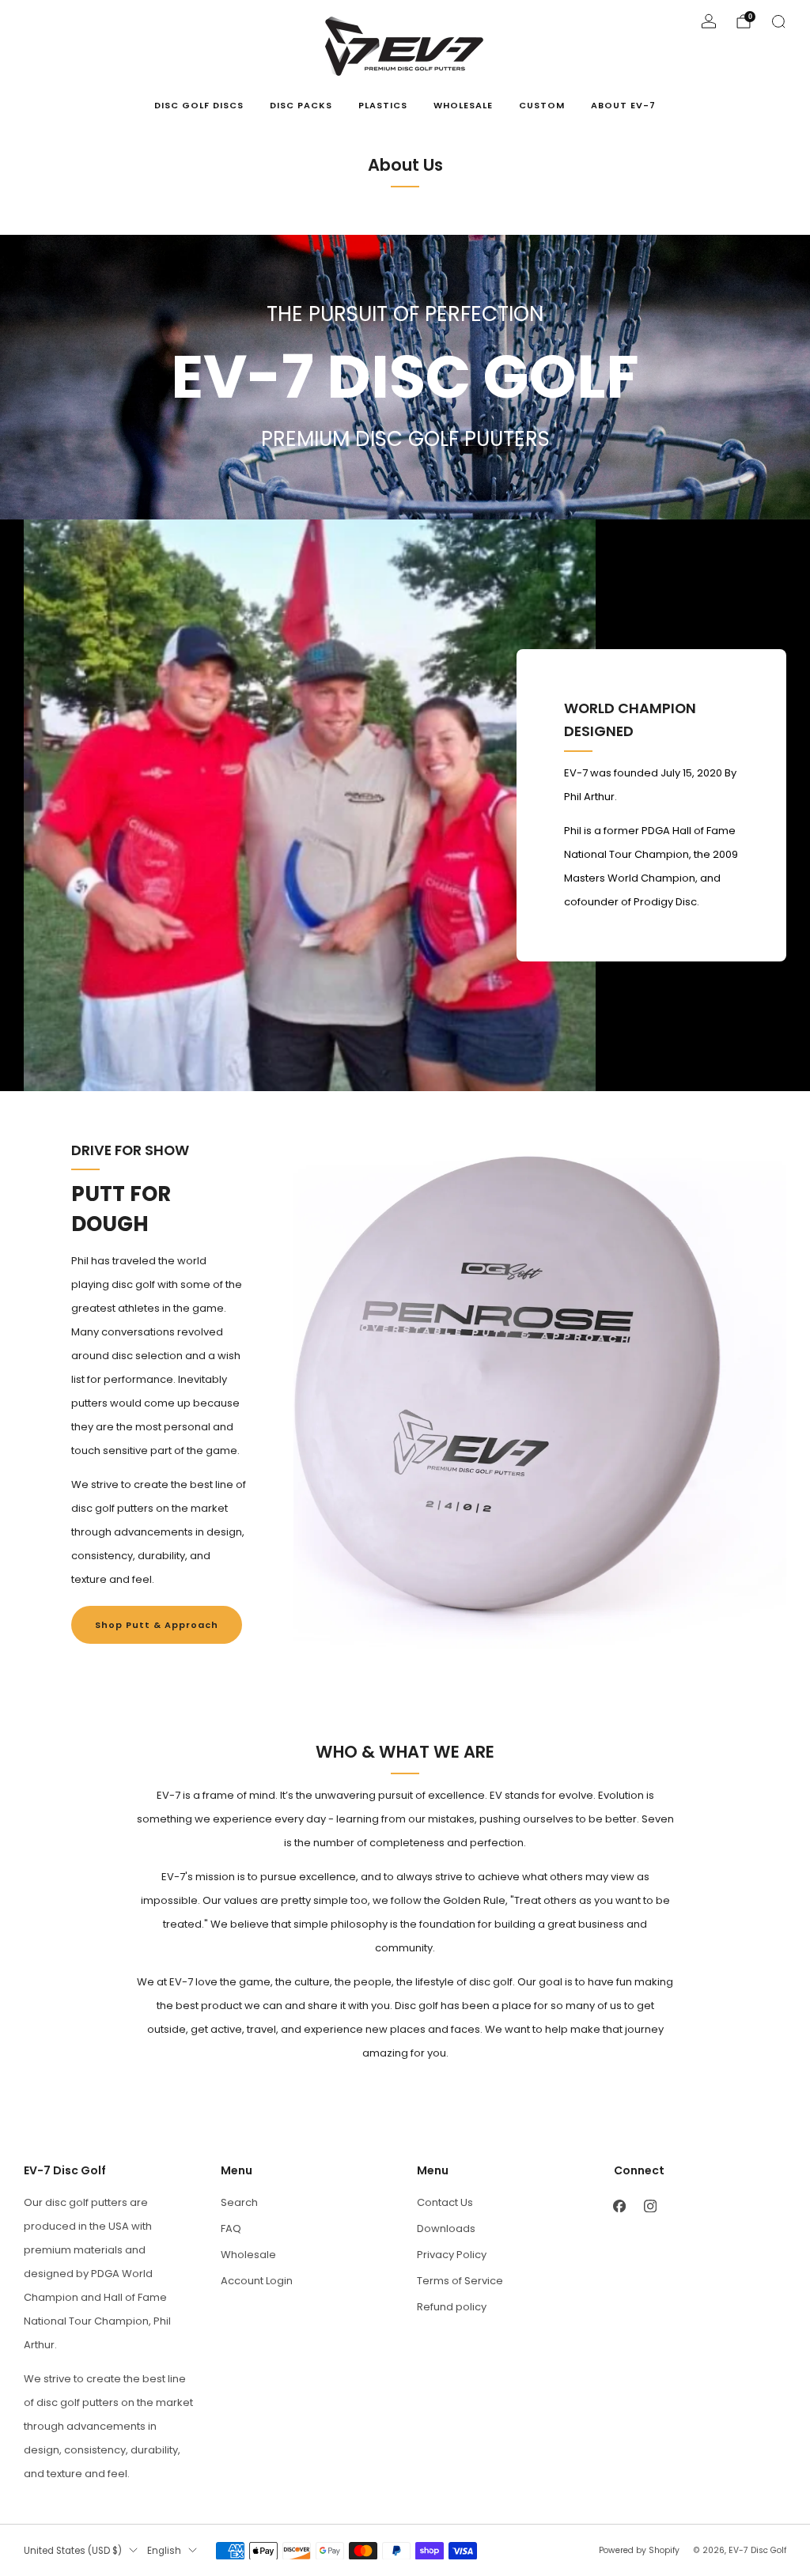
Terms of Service (460, 2281)
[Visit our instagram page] (651, 2206)
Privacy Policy (452, 2255)
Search (239, 2202)
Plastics (383, 105)
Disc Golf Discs (199, 105)
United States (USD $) (73, 2551)
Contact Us (445, 2202)
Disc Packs (301, 105)
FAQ (231, 2229)
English (164, 2551)
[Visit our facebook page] (620, 2206)
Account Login (257, 2281)
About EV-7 (623, 105)
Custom (542, 105)
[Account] (709, 21)
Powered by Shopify (639, 2550)
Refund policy (452, 2307)
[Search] (778, 21)
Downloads (446, 2229)
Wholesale (463, 105)
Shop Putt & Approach (157, 1625)
